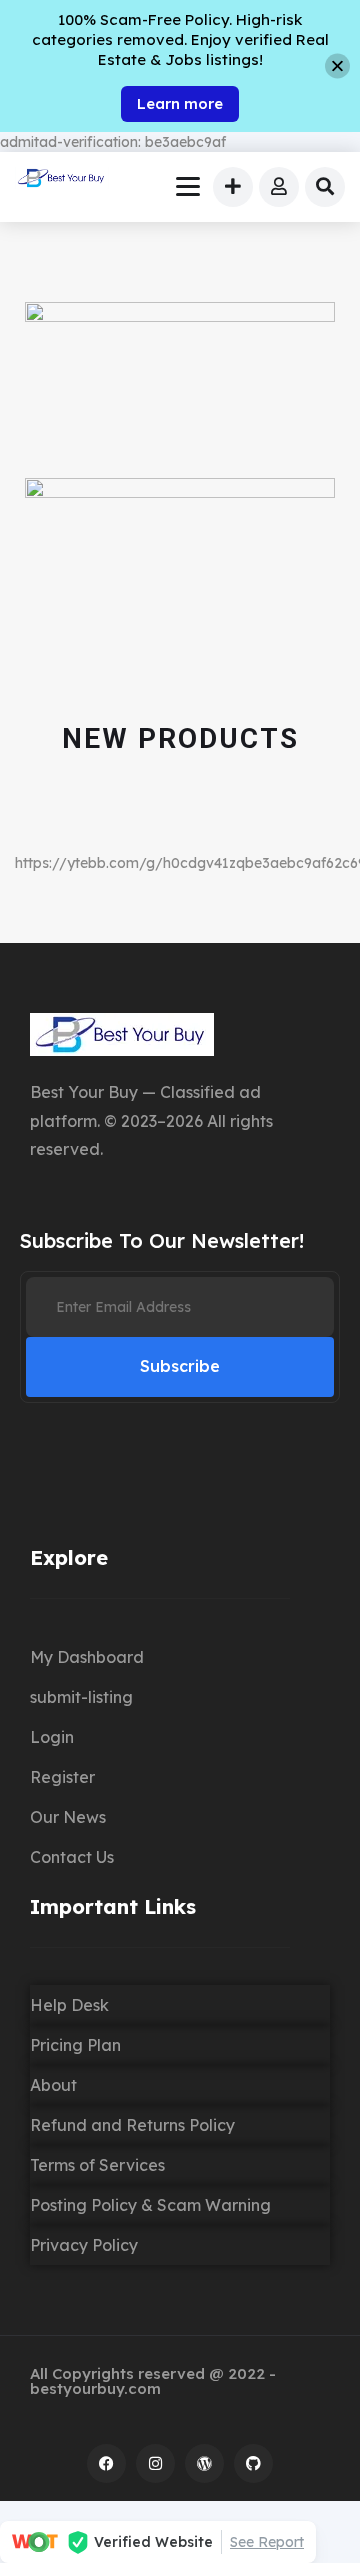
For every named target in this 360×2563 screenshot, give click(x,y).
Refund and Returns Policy (132, 2125)
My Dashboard (87, 1657)
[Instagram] (155, 2463)
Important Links (113, 1906)
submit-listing (81, 1697)
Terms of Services (97, 2165)
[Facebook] (106, 2463)
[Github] (253, 2463)
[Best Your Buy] (62, 180)
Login (52, 1737)
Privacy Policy (84, 2245)
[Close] (337, 66)
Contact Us (72, 1857)
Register (62, 1777)
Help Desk (69, 2005)
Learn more (180, 103)
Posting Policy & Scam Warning (150, 2205)
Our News (68, 1817)
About (53, 2085)
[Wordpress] (204, 2463)
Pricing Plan (75, 2045)
